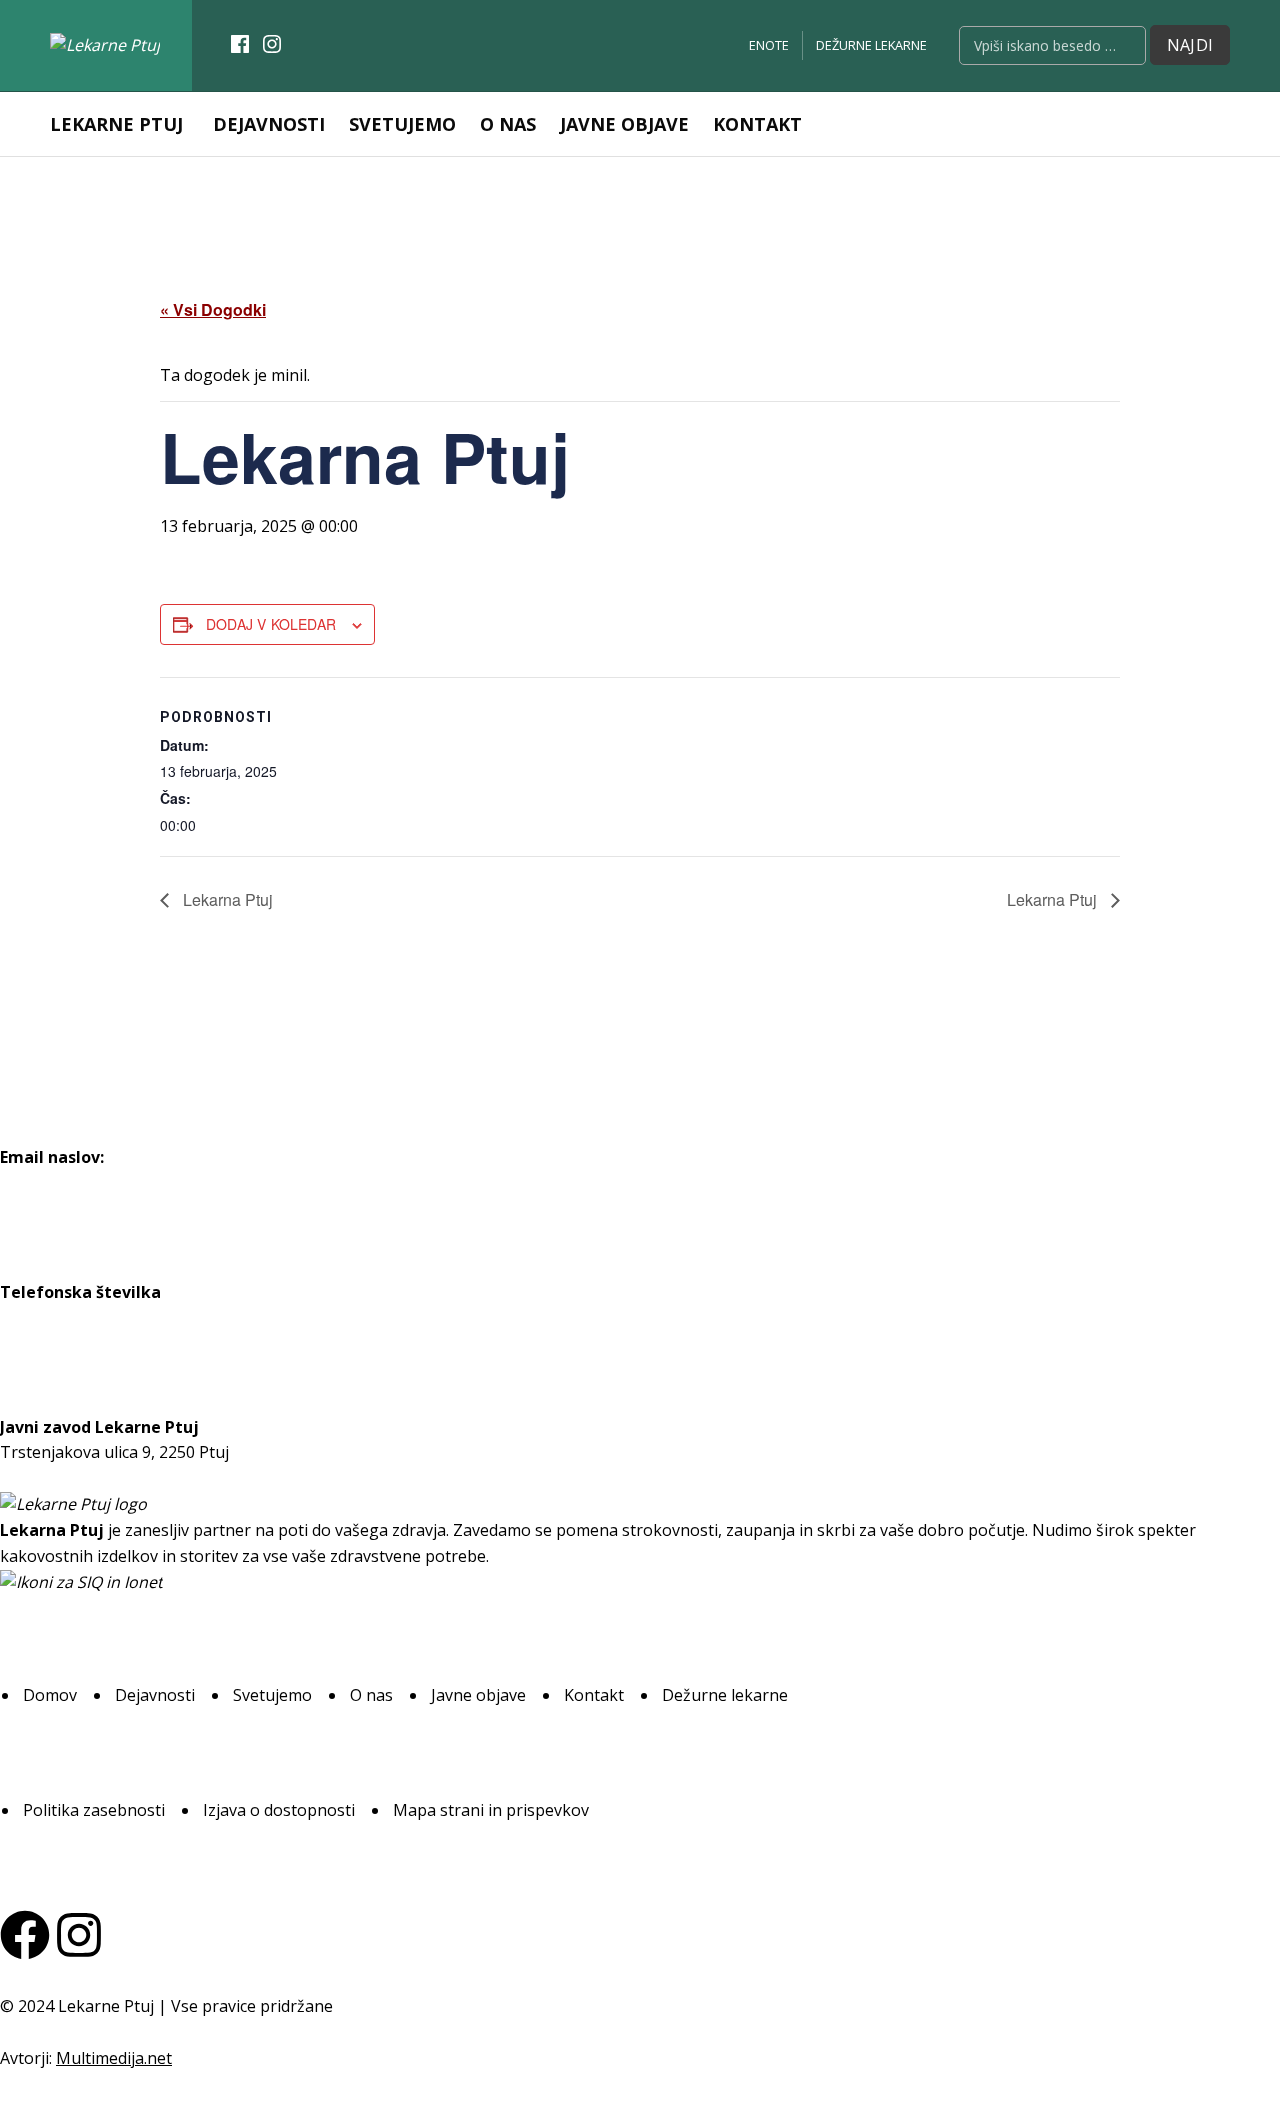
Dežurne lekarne (871, 45)
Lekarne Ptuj (116, 124)
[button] (50, 1695)
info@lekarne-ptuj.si (76, 1182)
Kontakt (757, 124)
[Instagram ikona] (272, 44)
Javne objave (624, 124)
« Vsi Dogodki (213, 309)
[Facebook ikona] (240, 44)
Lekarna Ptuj (226, 899)
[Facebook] (25, 1935)
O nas (508, 124)
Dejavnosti (269, 124)
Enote (769, 45)
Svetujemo (402, 124)
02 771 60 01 (46, 1317)
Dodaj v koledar (271, 624)
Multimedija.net (114, 2058)
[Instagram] (79, 1935)
